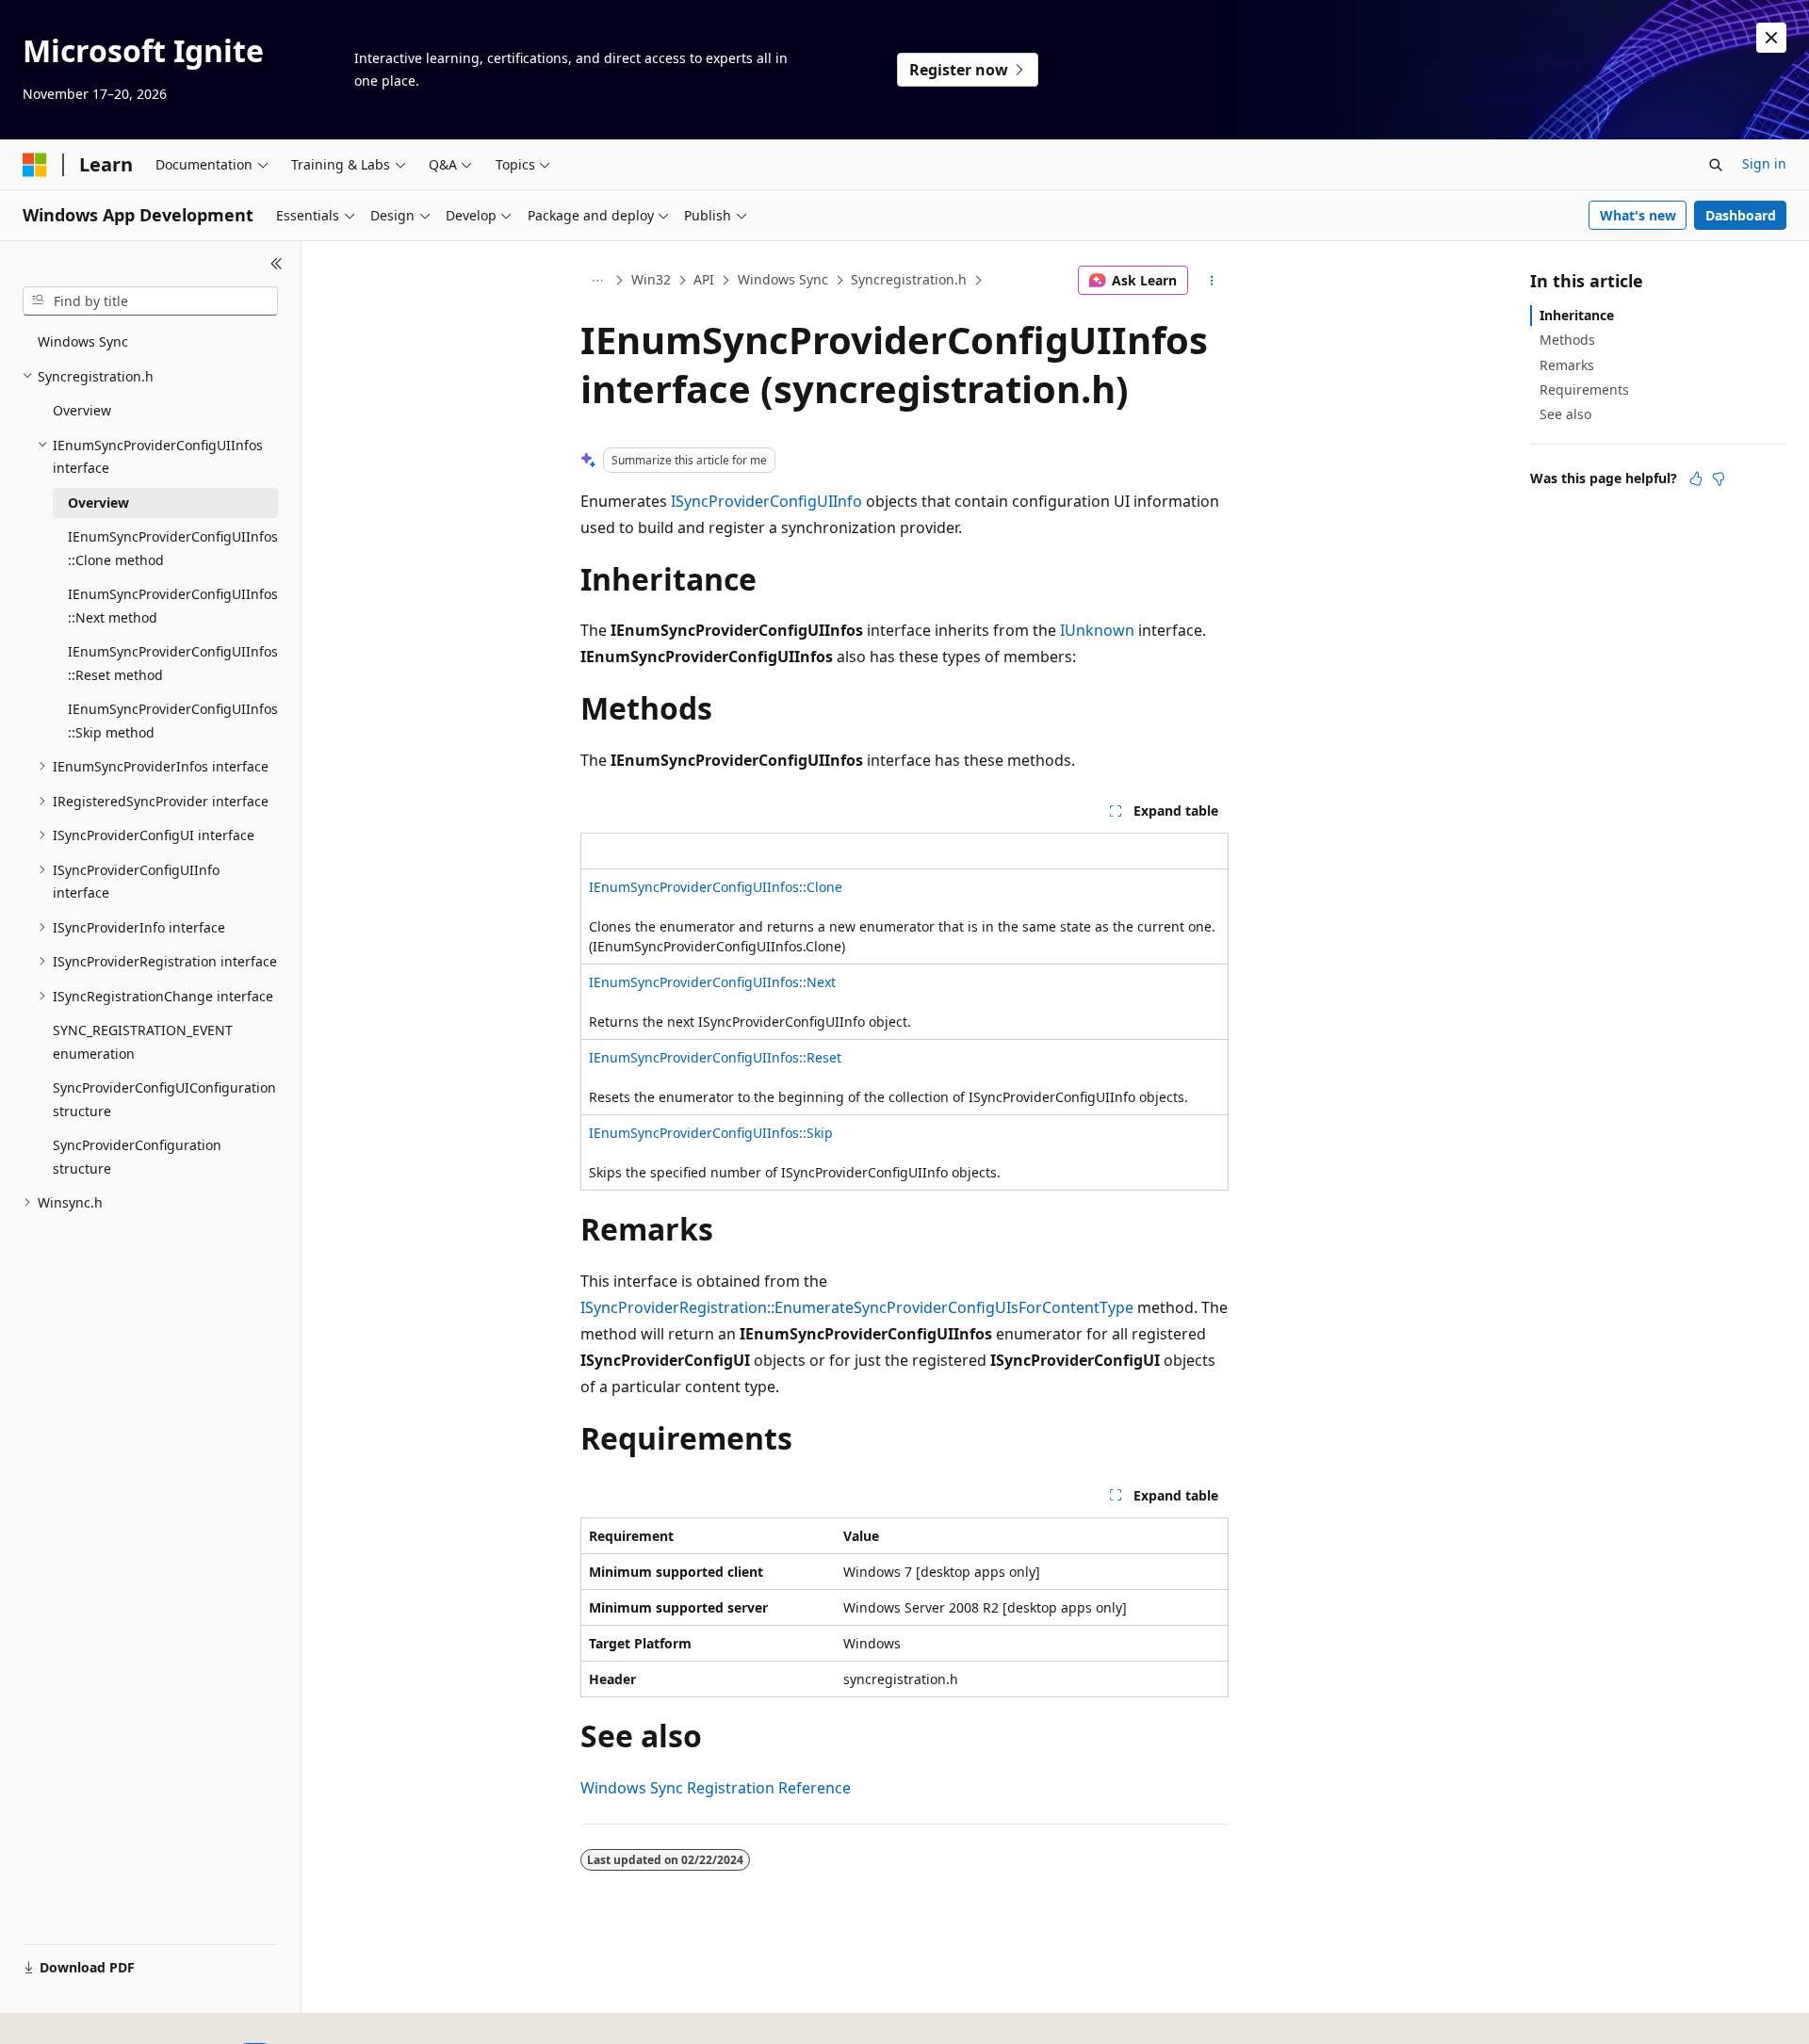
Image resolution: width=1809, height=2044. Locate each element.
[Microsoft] (35, 165)
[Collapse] (277, 264)
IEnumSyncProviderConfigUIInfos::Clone (716, 887)
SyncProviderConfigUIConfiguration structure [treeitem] (164, 1099)
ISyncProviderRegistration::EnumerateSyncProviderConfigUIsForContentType (857, 1307)
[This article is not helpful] (1719, 479)
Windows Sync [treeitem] (83, 341)
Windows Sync (783, 279)
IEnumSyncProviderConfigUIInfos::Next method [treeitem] (173, 606)
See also (1565, 414)
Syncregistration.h (909, 279)
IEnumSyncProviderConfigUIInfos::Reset (715, 1057)
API (704, 279)
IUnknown (1097, 630)
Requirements (1584, 389)
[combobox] (150, 301)
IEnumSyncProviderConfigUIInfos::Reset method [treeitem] (173, 663)
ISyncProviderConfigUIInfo (766, 501)
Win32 (651, 279)
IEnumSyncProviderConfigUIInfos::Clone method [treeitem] (173, 548)
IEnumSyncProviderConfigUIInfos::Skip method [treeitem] (173, 721)
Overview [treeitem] (82, 410)
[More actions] (1212, 281)
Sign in (1764, 163)
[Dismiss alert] (1771, 38)
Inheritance (1577, 315)
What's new (1638, 215)
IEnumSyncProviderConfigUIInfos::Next (712, 982)
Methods (1567, 340)
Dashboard (1741, 215)
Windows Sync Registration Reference (716, 1788)
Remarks (1567, 365)
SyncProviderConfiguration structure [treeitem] (137, 1157)
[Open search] (1716, 165)
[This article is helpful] (1696, 479)
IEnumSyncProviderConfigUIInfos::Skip (711, 1133)
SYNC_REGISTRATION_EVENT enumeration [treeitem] (143, 1042)
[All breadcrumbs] (597, 281)
